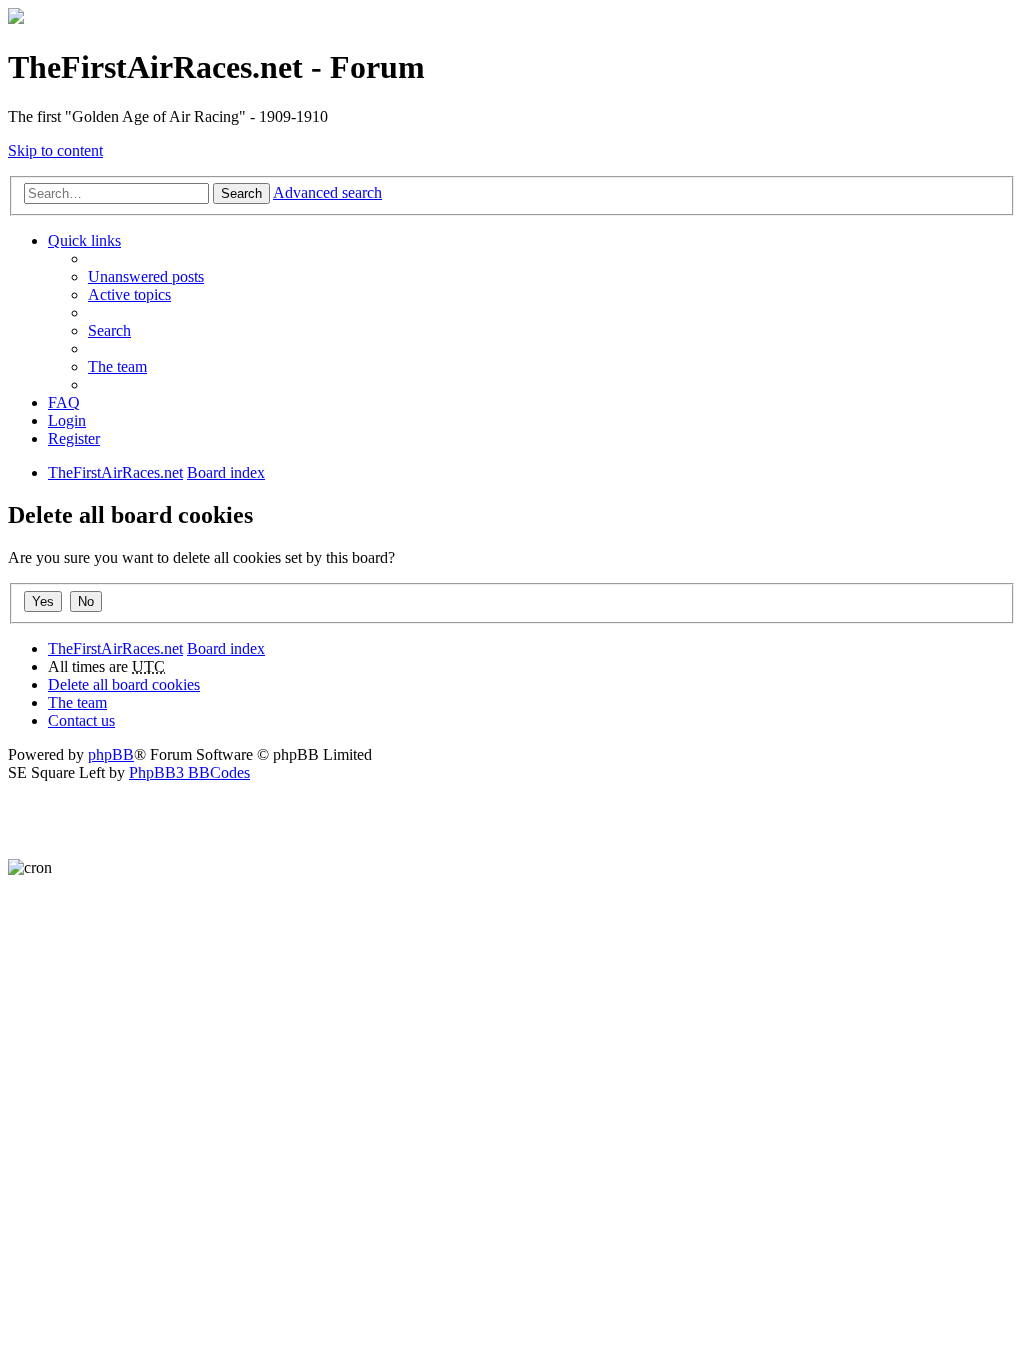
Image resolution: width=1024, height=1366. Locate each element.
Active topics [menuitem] (129, 294)
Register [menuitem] (74, 438)
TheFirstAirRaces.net (115, 648)
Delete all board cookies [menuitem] (124, 684)
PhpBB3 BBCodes (189, 772)
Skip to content (55, 150)
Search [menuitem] (109, 330)
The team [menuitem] (117, 366)
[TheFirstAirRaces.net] (16, 18)
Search (241, 193)
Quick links (84, 240)
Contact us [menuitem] (81, 720)
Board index (226, 648)
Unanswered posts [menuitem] (146, 276)
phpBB (111, 754)
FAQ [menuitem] (64, 402)
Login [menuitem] (67, 420)
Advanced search (327, 192)
